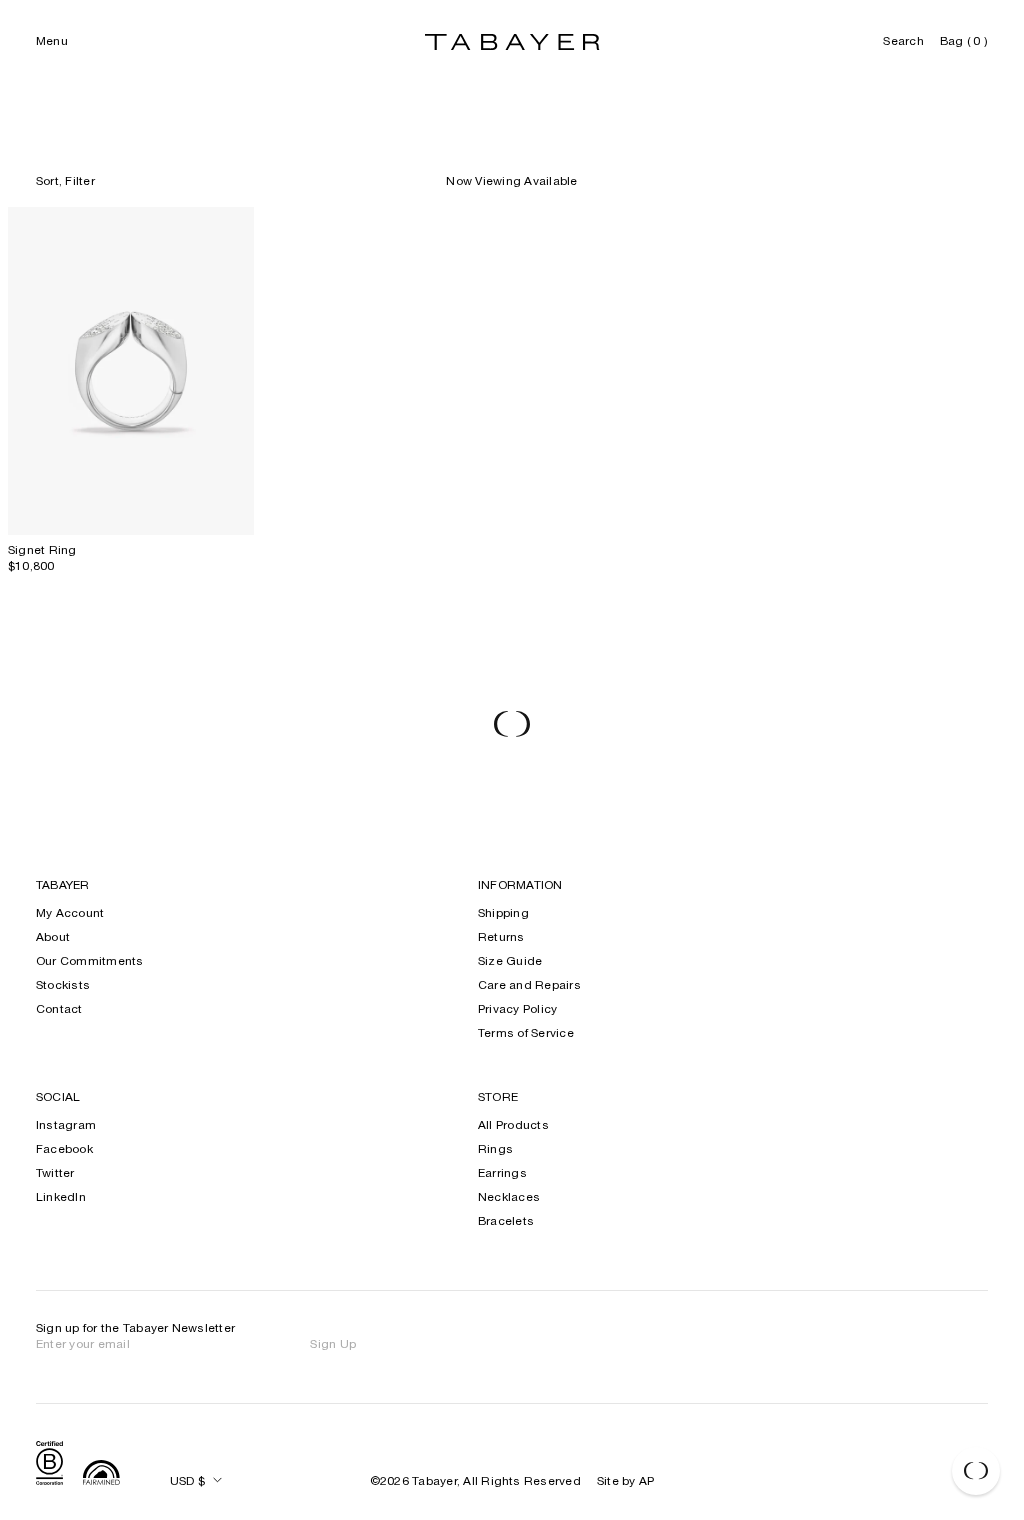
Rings (495, 1150)
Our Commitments (90, 962)
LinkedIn (61, 1198)
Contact (59, 1010)
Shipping (503, 914)
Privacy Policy (517, 1010)
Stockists (63, 986)
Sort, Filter (65, 182)
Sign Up (333, 1345)
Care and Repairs (529, 986)
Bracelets (506, 1222)
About (53, 938)
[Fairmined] (101, 1475)
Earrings (502, 1174)
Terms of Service (526, 1034)
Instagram (66, 1126)
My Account (70, 914)
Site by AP (625, 1482)
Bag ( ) (964, 42)
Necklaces (509, 1198)
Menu (52, 42)
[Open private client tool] (976, 1471)
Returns (501, 938)
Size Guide (510, 962)
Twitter (55, 1174)
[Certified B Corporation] (49, 1466)
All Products (513, 1126)
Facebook (64, 1150)
